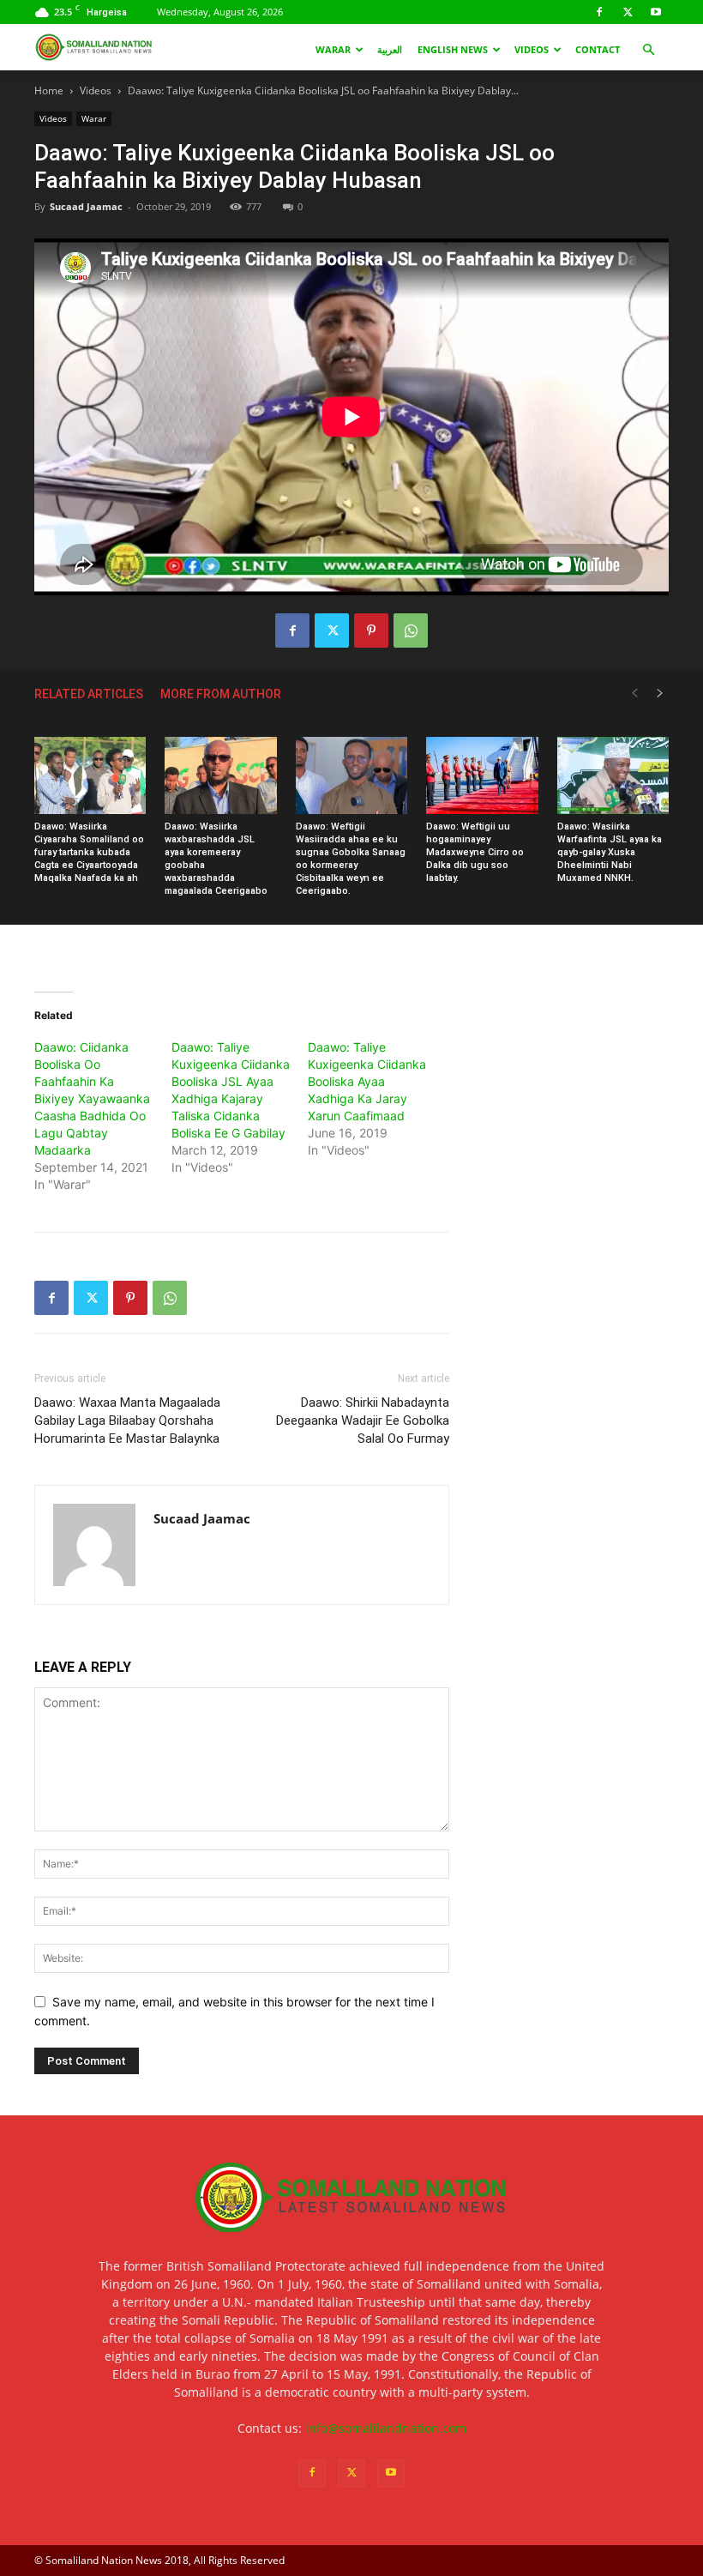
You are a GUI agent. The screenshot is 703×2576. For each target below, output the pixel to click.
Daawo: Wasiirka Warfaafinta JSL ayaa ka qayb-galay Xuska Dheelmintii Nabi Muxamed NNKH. (610, 852)
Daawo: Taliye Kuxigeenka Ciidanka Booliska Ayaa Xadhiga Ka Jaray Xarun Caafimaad (367, 1081)
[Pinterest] (371, 630)
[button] (648, 50)
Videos (532, 49)
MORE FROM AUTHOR (221, 694)
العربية (390, 49)
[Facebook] (599, 12)
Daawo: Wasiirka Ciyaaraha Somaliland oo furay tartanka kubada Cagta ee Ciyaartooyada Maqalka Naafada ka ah (89, 852)
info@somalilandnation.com (386, 2428)
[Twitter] (628, 12)
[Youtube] (656, 12)
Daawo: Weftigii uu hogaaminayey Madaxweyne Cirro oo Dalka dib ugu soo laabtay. (475, 852)
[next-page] (660, 694)
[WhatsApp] (411, 630)
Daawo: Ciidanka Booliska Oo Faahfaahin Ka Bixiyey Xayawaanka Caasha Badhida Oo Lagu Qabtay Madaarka (92, 1098)
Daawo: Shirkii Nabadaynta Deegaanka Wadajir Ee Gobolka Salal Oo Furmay (363, 1421)
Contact (598, 49)
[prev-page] (634, 694)
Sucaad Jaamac (86, 206)
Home (49, 90)
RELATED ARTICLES (89, 694)
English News (453, 49)
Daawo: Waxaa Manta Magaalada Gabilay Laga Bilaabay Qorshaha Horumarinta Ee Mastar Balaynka (127, 1421)
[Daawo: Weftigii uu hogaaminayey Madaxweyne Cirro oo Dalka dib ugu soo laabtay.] (482, 775)
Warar (333, 49)
